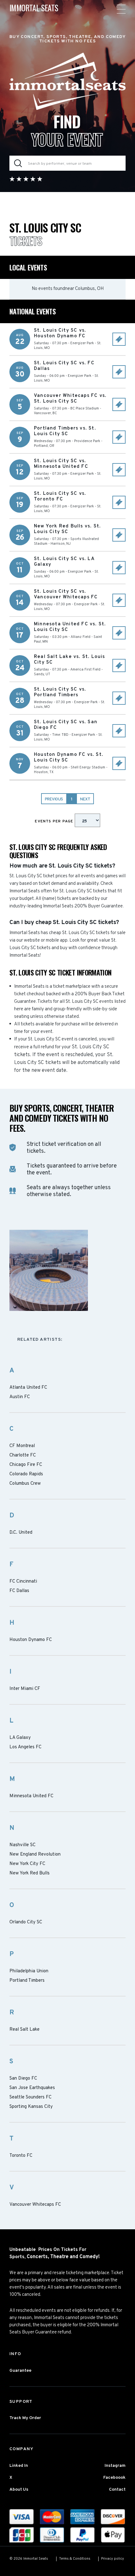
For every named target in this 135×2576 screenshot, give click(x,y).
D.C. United (21, 1533)
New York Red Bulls (30, 1873)
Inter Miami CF (25, 1689)
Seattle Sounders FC (30, 2098)
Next (85, 799)
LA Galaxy (20, 1738)
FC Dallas (19, 1591)
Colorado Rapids (26, 1474)
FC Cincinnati (23, 1582)
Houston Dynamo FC (31, 1640)
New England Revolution (35, 1855)
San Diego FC (23, 2079)
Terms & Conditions (75, 2559)
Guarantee (20, 2371)
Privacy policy (113, 2559)
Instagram (115, 2466)
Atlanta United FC (28, 1388)
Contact (117, 2490)
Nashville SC (22, 1845)
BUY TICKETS (119, 339)
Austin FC (20, 1397)
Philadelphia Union (29, 1971)
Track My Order (25, 2418)
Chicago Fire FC (26, 1465)
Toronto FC (21, 2156)
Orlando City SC (26, 1922)
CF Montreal (22, 1446)
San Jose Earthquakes (32, 2088)
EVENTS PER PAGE (55, 821)
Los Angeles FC (25, 1747)
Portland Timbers (27, 1981)
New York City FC (27, 1864)
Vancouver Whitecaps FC (35, 2205)
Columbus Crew (25, 1484)
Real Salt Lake (24, 2030)
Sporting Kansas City (31, 2107)
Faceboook (114, 2478)
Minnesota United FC (31, 1796)
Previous (54, 799)
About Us (19, 2490)
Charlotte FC (23, 1456)
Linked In (19, 2466)
